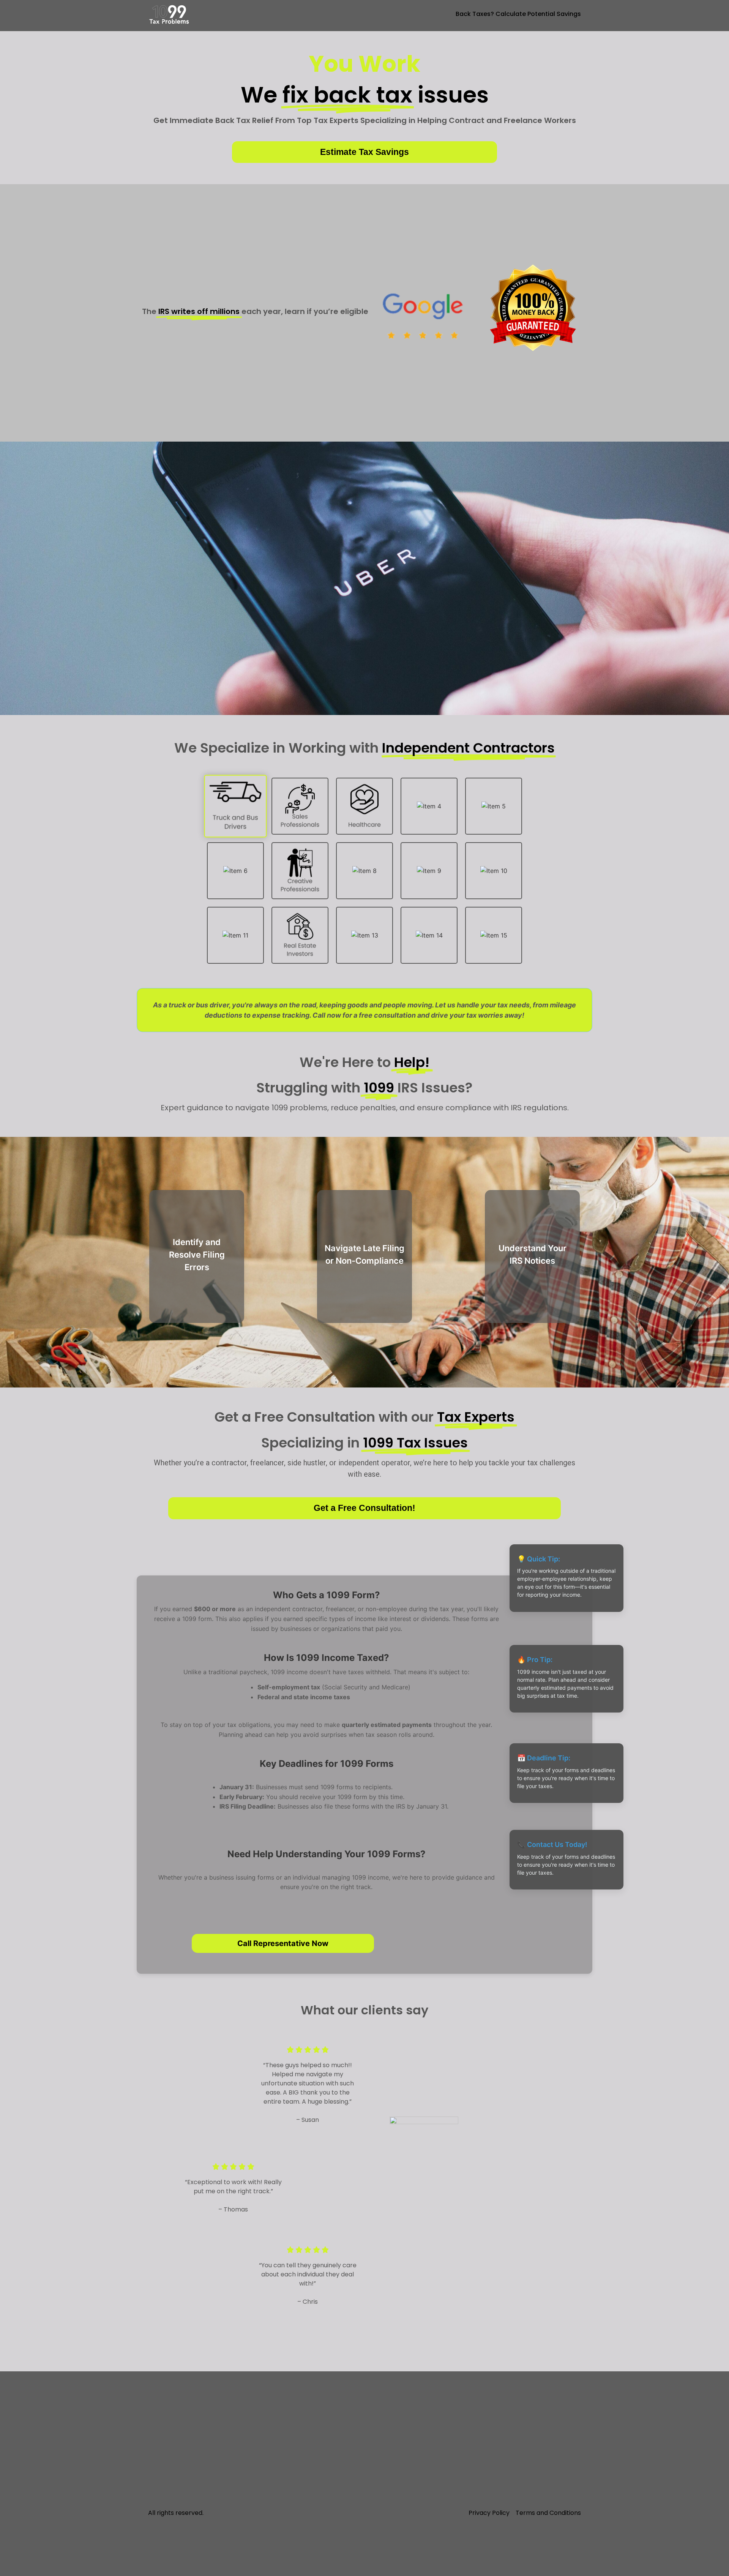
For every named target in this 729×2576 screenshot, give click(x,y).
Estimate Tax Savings (364, 152)
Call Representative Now (283, 1943)
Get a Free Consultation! (364, 1508)
